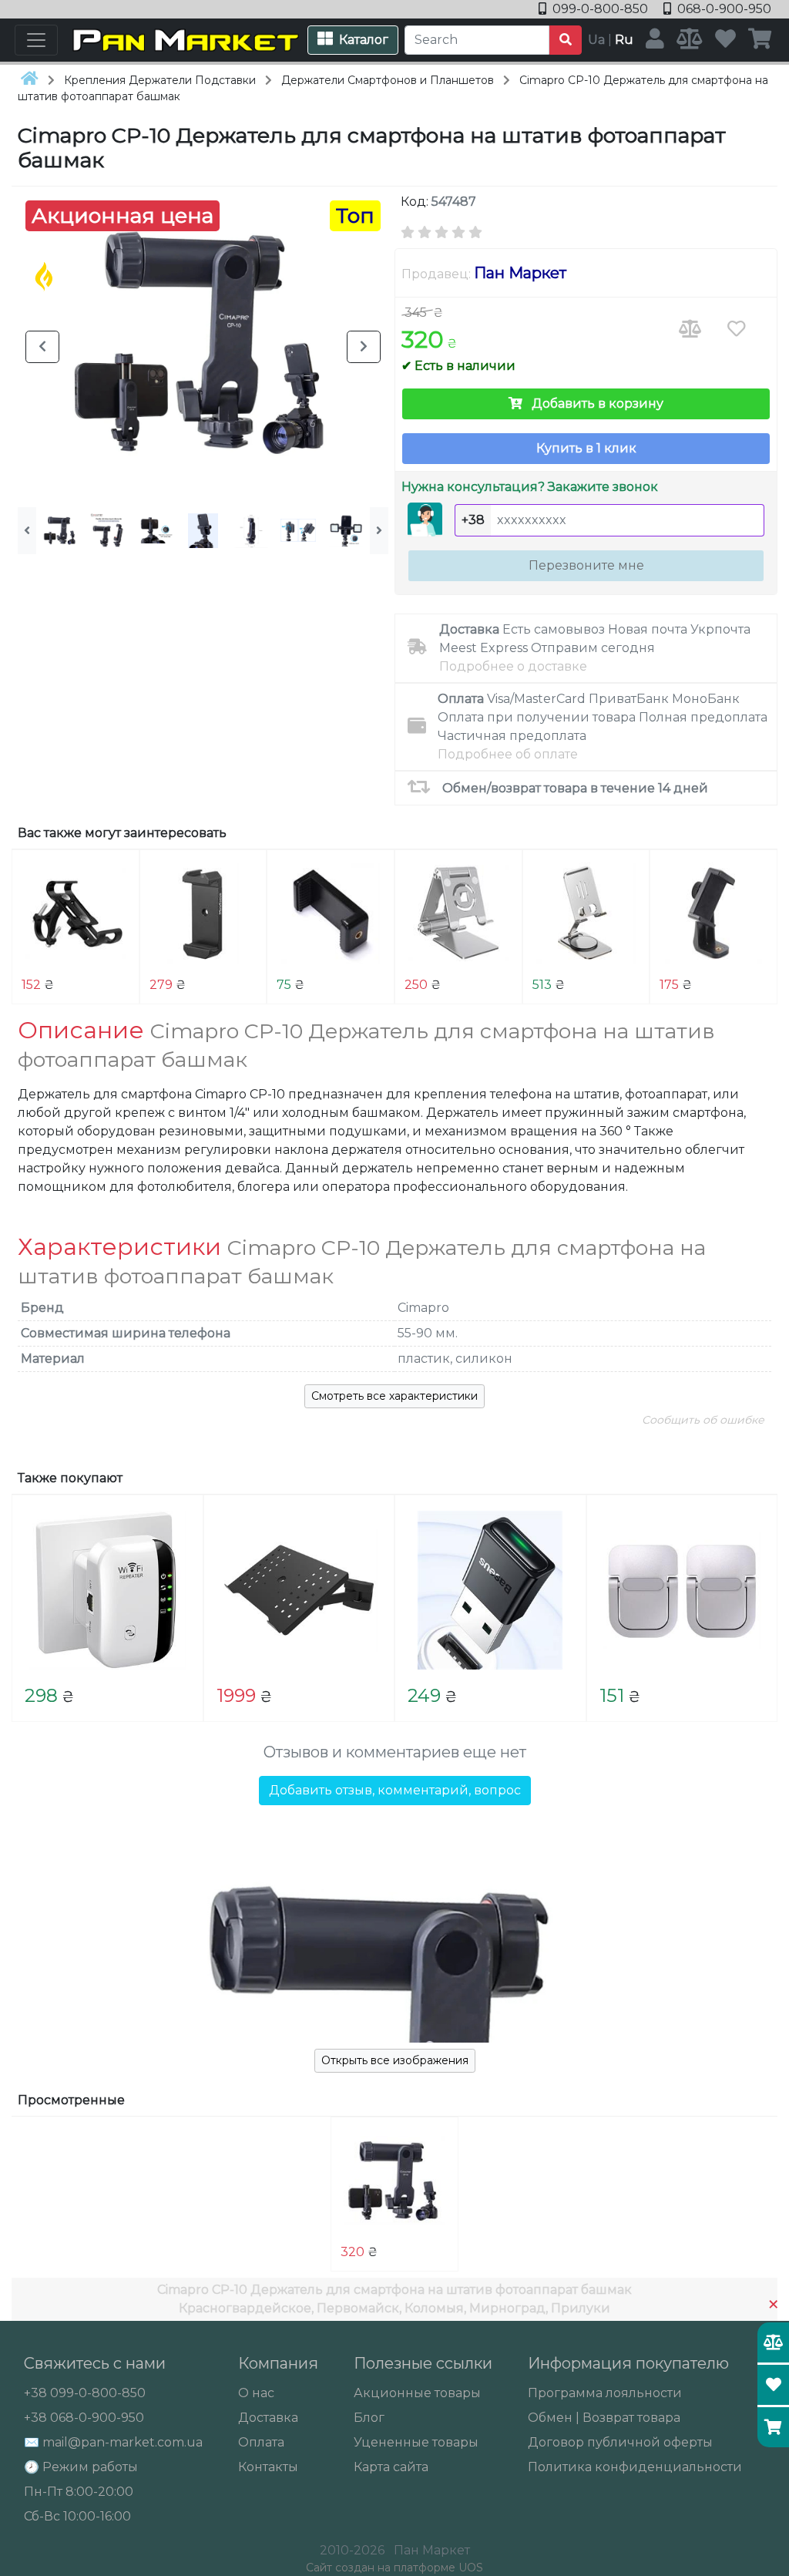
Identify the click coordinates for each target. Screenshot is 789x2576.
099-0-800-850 (600, 9)
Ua (596, 40)
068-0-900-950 (723, 9)
